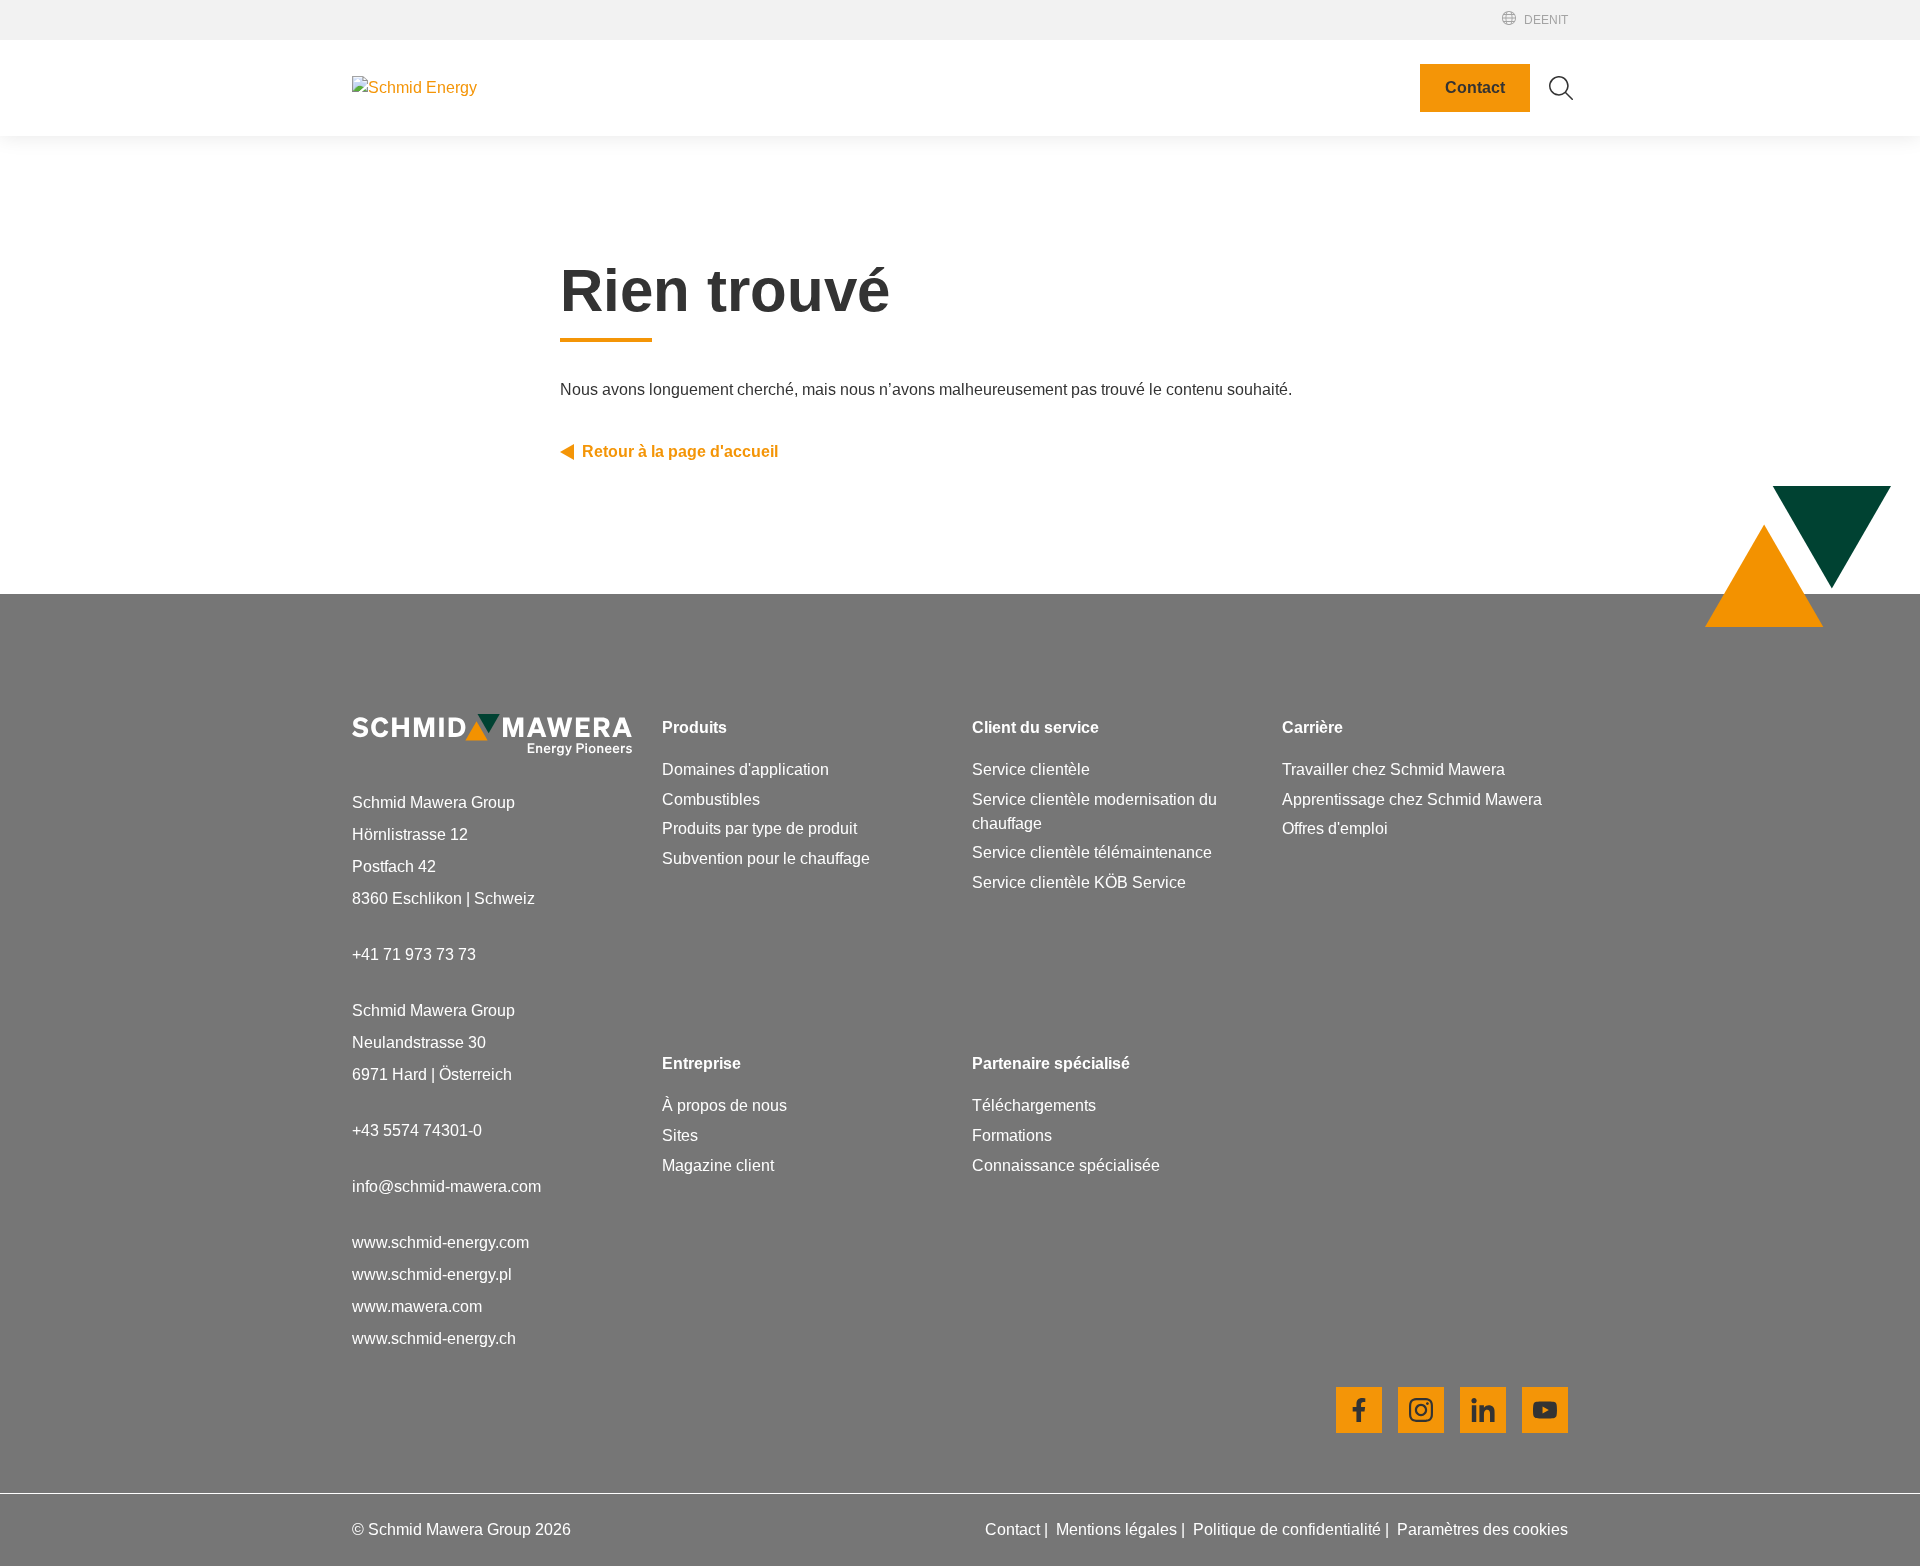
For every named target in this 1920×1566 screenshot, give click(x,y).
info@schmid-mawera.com (446, 1186)
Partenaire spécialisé (1409, 29)
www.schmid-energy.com (440, 1242)
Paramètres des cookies (1482, 1529)
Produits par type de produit (759, 828)
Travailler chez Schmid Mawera (1092, 881)
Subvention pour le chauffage (766, 858)
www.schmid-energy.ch (434, 1338)
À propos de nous (1043, 170)
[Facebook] (1359, 1410)
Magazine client (1037, 298)
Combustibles (711, 799)
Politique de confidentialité (1289, 1529)
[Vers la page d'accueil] (492, 88)
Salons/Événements (1406, 11)
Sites (999, 202)
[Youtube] (1545, 1410)
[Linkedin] (1483, 1410)
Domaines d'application (745, 769)
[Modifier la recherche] (1561, 88)
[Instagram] (1421, 1410)
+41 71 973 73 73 (414, 954)
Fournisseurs (1027, 266)
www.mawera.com (417, 1306)
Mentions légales (1118, 1529)
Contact (1475, 87)
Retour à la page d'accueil (680, 451)
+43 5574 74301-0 (417, 1130)
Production (1019, 234)
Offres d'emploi (1034, 945)
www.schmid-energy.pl (432, 1274)
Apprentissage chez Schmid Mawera (1111, 913)
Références (1383, 47)
